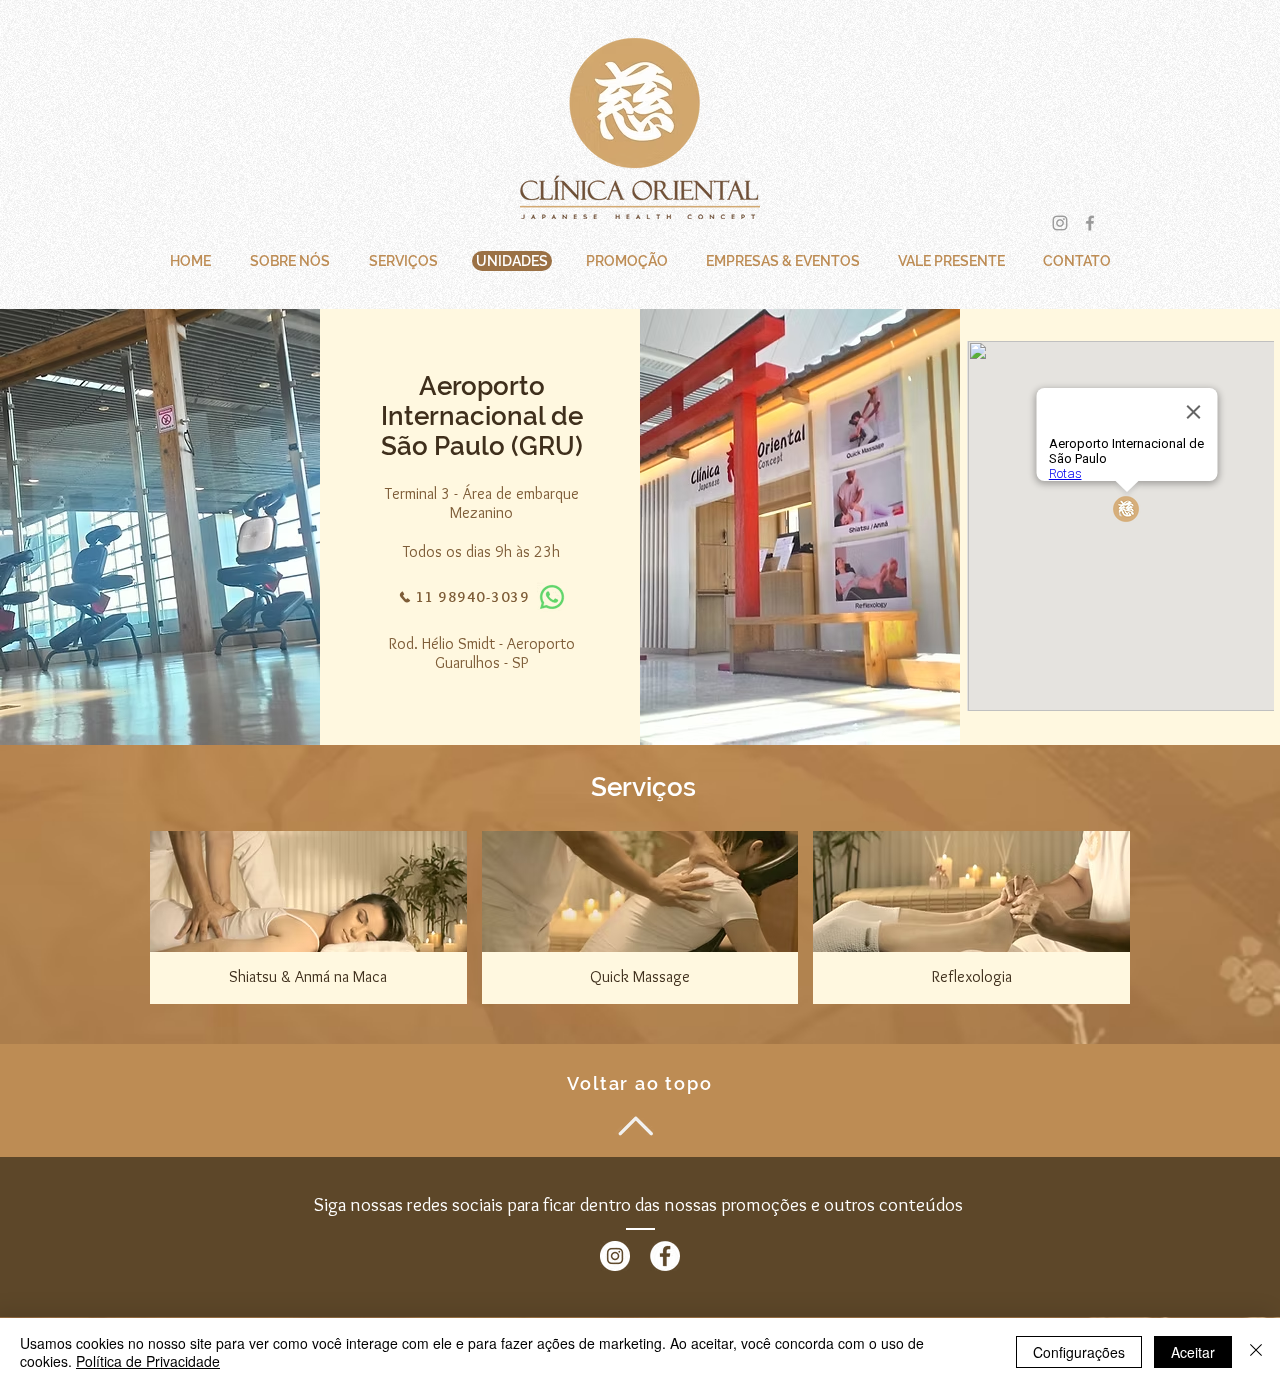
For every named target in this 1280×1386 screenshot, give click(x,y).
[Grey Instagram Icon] (1060, 223)
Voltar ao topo (639, 1083)
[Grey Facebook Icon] (1090, 223)
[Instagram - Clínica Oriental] (615, 1256)
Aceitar (1193, 1352)
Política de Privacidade (148, 1361)
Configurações (1079, 1352)
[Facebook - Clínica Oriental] (665, 1256)
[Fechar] (1256, 1352)
